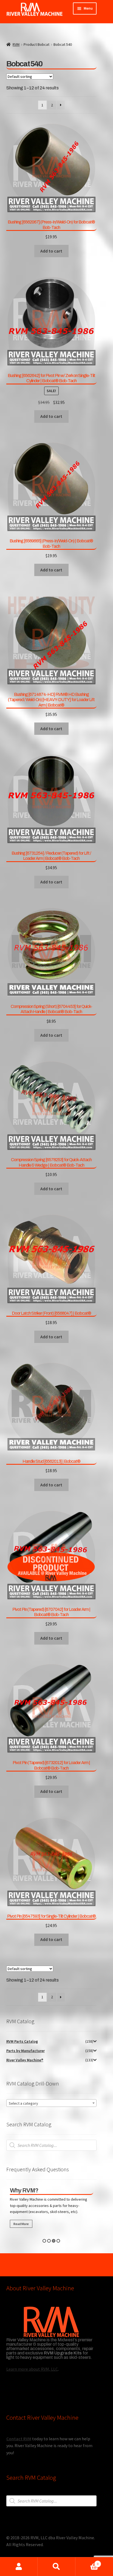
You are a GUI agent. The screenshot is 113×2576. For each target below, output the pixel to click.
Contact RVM (19, 2439)
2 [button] (49, 2241)
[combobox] (52, 2103)
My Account (19, 2567)
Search (56, 2567)
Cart (87, 2562)
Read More (21, 2224)
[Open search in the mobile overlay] (52, 2145)
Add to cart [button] (51, 251)
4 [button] (58, 2241)
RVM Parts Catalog (22, 2041)
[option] (52, 2209)
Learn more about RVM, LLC (32, 2369)
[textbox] (52, 2103)
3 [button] (54, 2241)
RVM (16, 44)
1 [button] (44, 2241)
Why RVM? (24, 2190)
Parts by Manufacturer (26, 2051)
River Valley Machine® (25, 2060)
